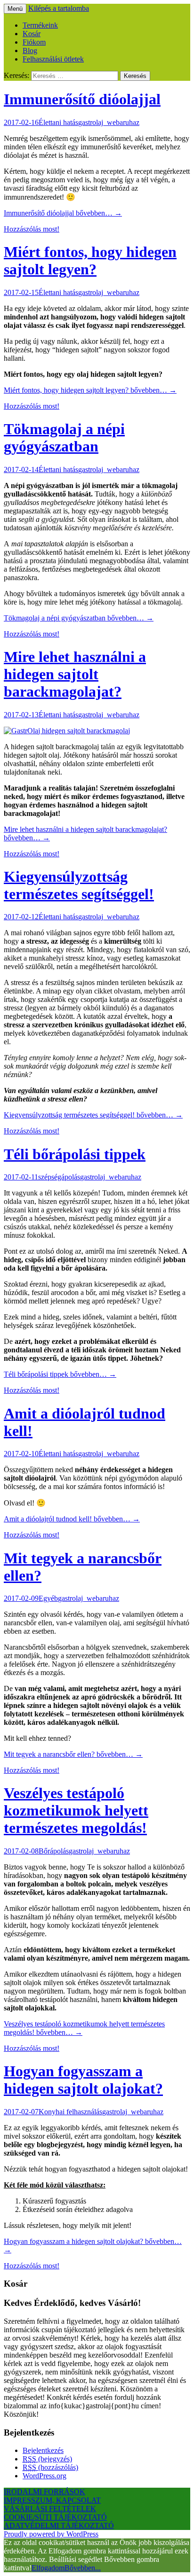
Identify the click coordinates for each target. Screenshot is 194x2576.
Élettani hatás (58, 122)
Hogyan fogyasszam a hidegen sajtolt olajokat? (83, 2080)
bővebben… (63, 213)
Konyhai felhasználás (70, 2112)
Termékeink (40, 25)
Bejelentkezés (43, 2450)
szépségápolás (59, 1177)
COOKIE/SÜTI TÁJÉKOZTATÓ (55, 2517)
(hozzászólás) (50, 2467)
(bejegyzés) (47, 2459)
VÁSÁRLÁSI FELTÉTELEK (50, 2509)
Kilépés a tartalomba (59, 8)
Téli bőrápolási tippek (75, 1154)
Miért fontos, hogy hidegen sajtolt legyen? (90, 260)
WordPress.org (44, 2476)
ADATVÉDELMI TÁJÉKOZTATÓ (59, 2526)
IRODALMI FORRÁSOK (44, 2492)
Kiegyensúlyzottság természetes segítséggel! (79, 885)
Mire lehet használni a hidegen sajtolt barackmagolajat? (75, 674)
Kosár (32, 34)
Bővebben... (83, 2568)
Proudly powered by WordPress (51, 2534)
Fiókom (34, 42)
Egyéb (48, 1598)
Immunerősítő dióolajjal (82, 99)
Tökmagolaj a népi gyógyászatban (64, 438)
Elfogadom (48, 2568)
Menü (15, 9)
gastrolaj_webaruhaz (109, 122)
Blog (30, 50)
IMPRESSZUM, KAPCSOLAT (52, 2500)
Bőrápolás (54, 1851)
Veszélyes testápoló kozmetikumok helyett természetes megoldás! (76, 1810)
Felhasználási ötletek (53, 59)
